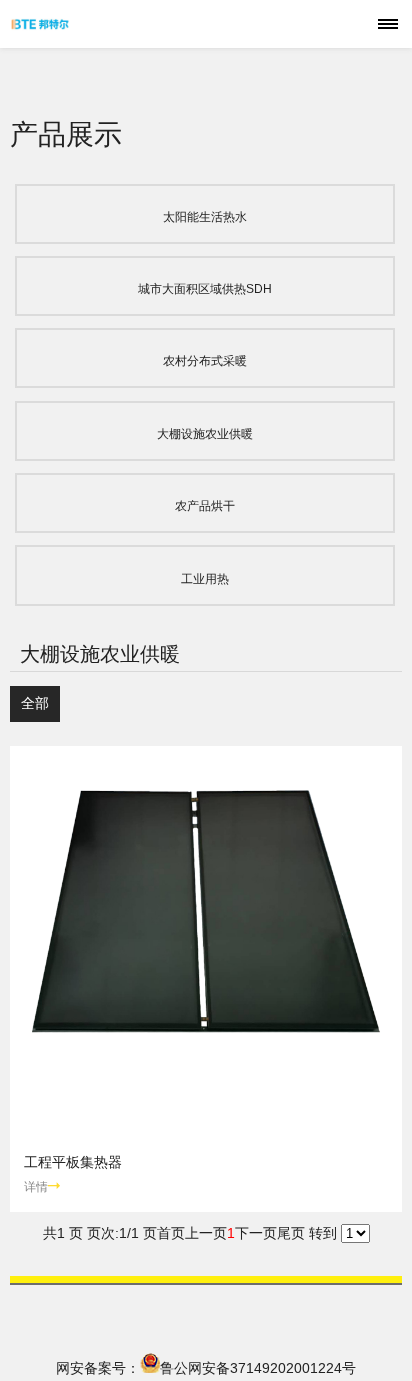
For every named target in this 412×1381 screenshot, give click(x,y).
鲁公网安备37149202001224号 (258, 1368)
